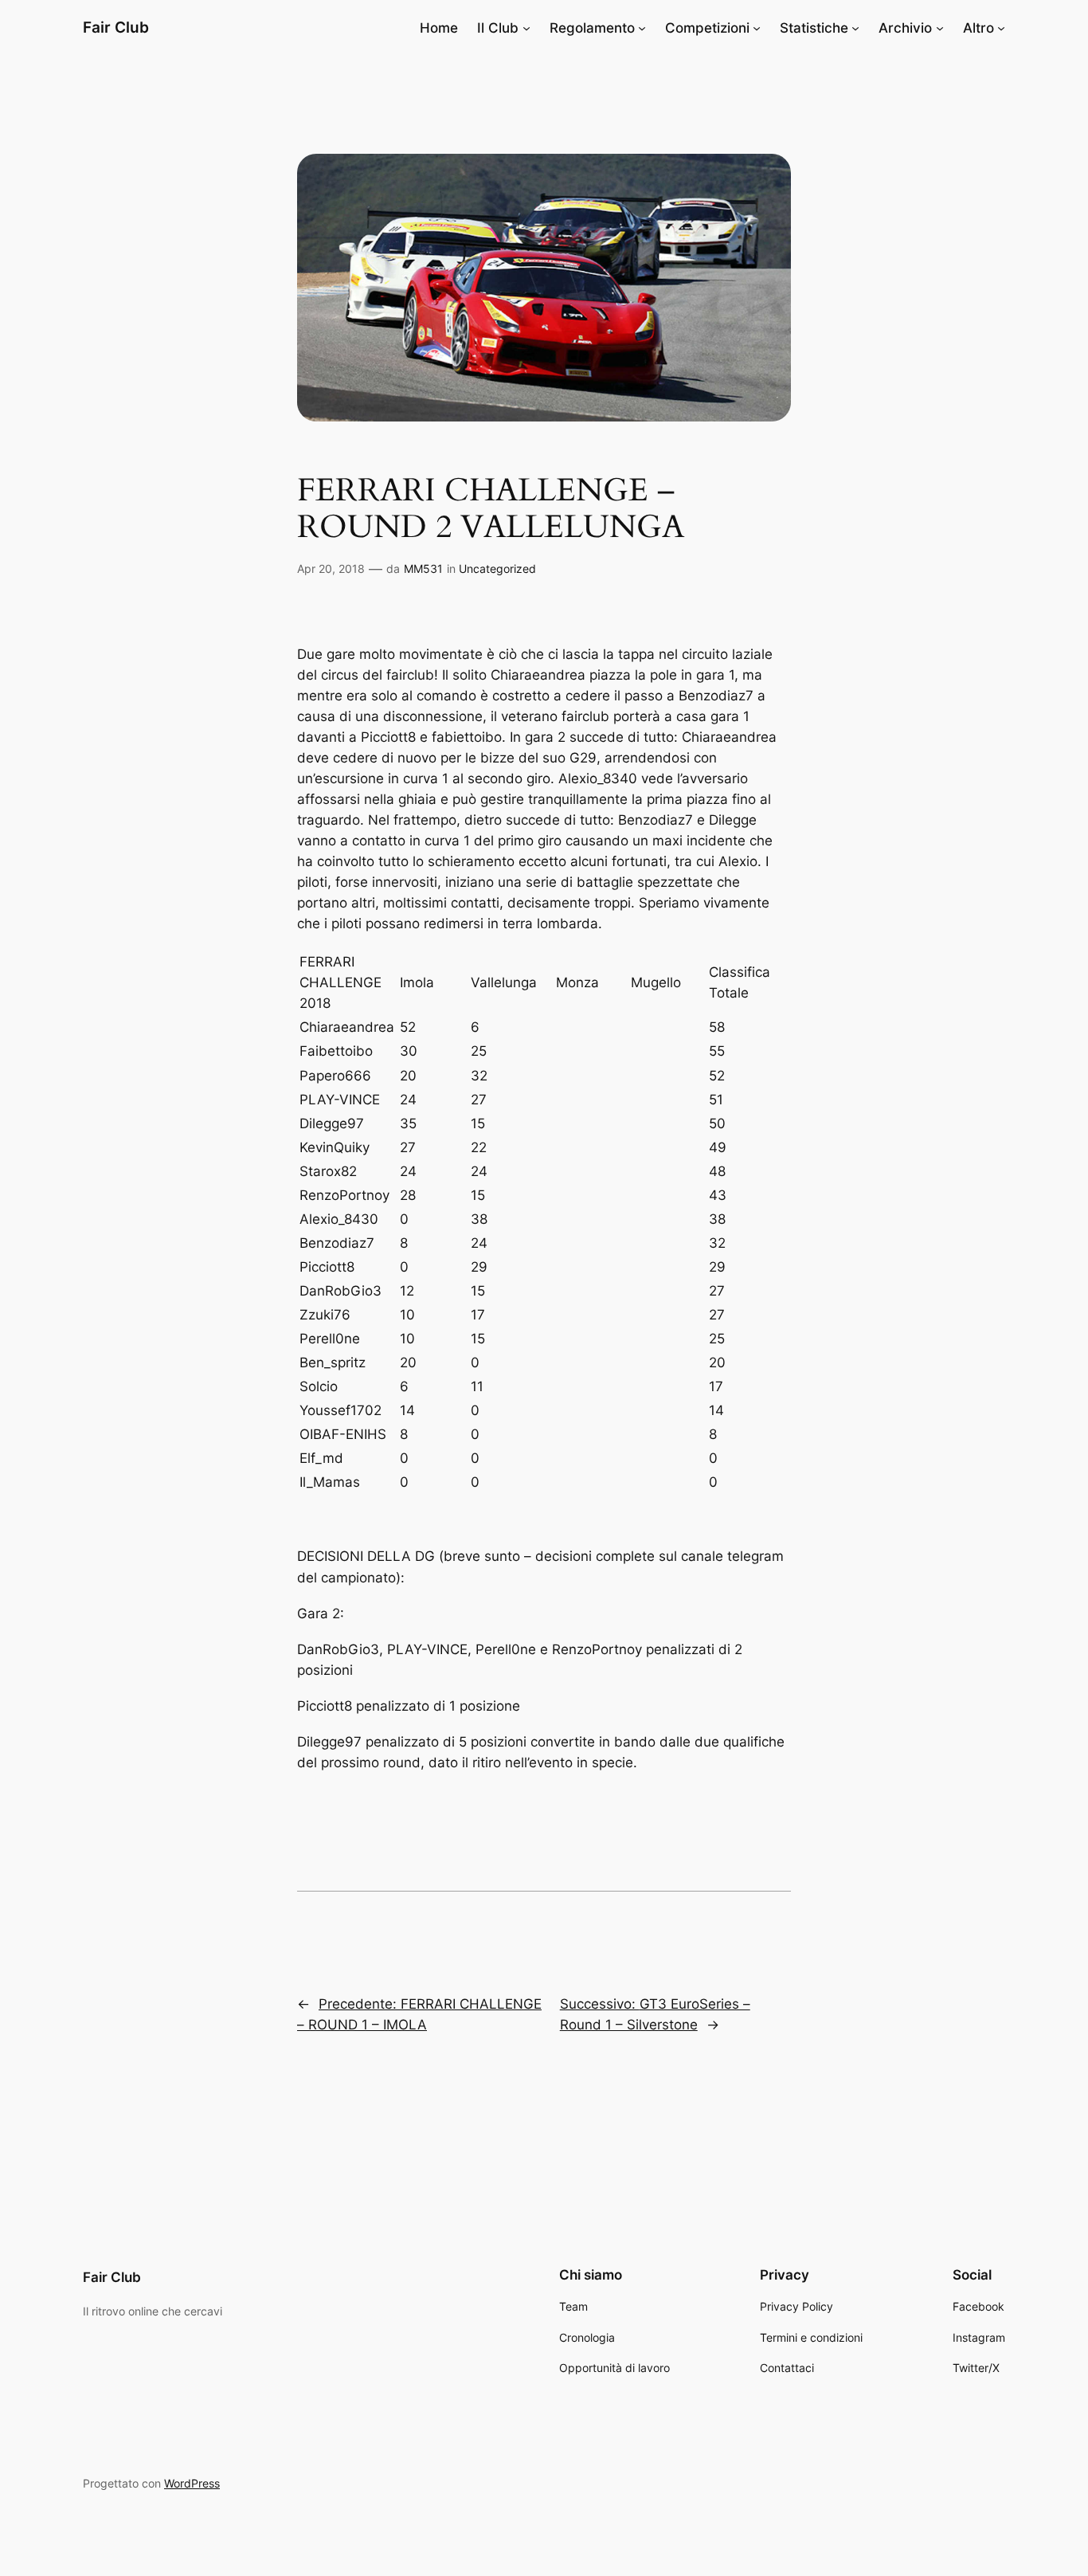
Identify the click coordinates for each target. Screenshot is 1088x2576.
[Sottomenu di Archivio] (940, 28)
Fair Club (116, 27)
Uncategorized (497, 569)
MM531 (423, 569)
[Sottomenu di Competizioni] (757, 28)
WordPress (192, 2483)
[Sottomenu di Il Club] (526, 28)
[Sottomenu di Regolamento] (642, 28)
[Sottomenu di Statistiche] (855, 28)
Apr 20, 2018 (331, 569)
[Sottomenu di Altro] (1001, 28)
